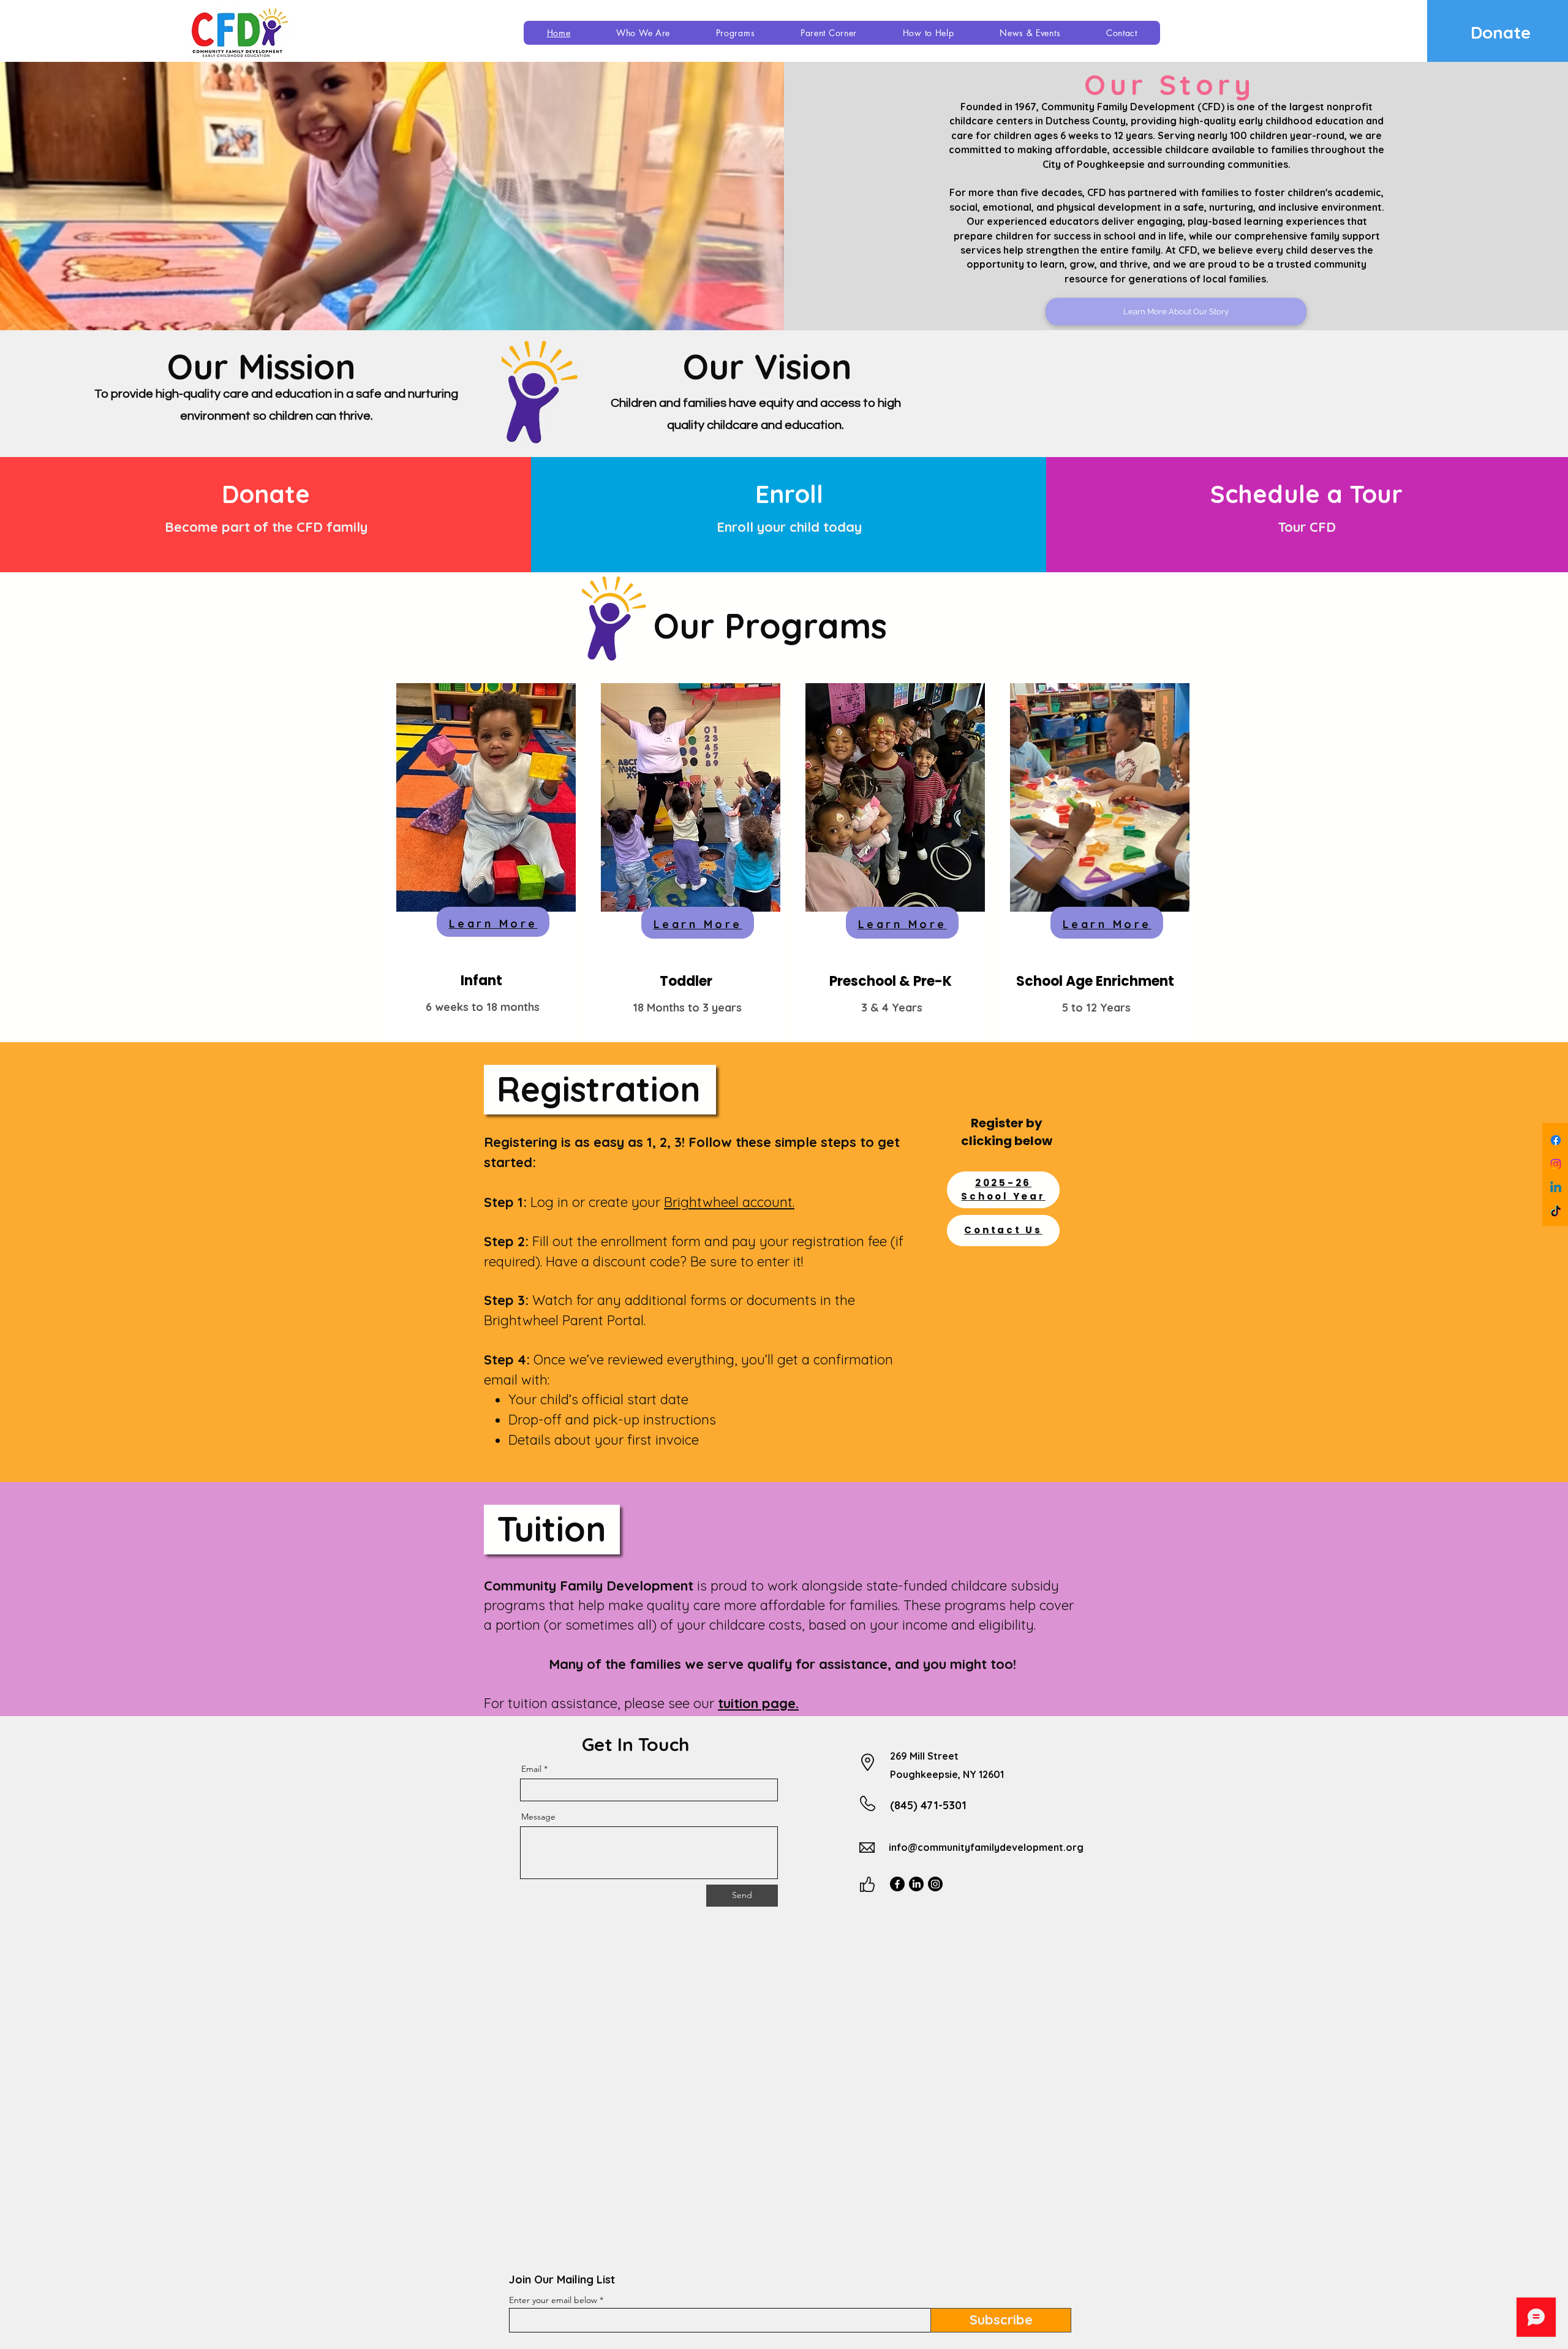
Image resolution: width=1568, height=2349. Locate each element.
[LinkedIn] (916, 1884)
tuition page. (758, 1703)
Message (538, 1817)
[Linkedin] (1556, 1188)
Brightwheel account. (729, 1202)
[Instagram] (1556, 1164)
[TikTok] (1556, 1212)
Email (531, 1769)
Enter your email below (553, 2300)
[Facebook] (1556, 1140)
